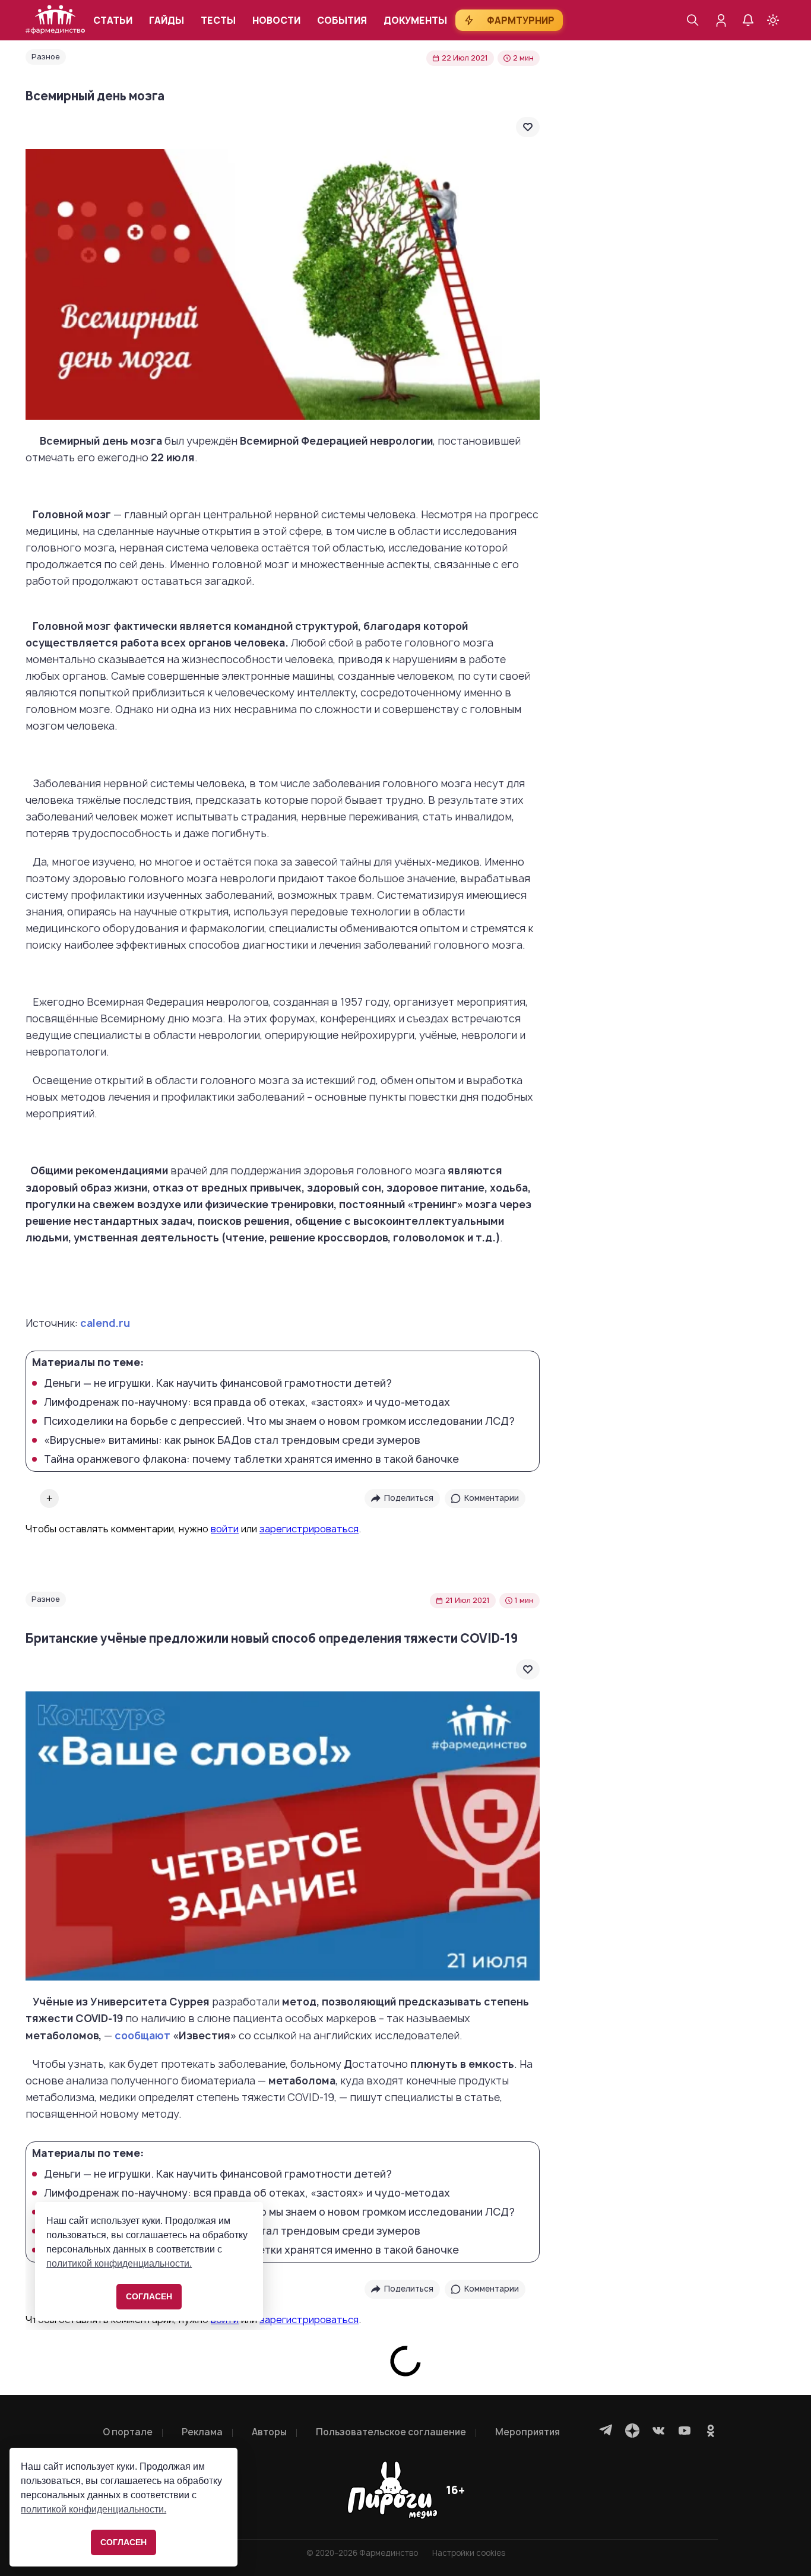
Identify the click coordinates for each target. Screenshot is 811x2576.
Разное (46, 57)
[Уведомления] (748, 20)
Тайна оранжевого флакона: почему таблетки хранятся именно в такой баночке (251, 1459)
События (342, 20)
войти (225, 1529)
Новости (276, 20)
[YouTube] (685, 2431)
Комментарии (492, 1498)
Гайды (167, 20)
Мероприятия (528, 2432)
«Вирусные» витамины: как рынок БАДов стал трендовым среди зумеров (232, 1440)
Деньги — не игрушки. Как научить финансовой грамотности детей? (218, 1383)
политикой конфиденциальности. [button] (94, 2509)
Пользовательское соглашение (391, 2432)
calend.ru (105, 1323)
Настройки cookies (469, 2553)
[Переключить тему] (773, 20)
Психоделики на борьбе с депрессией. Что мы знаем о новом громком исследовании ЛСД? (279, 1421)
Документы (415, 20)
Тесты (218, 20)
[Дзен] (632, 2431)
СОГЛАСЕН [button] (123, 2542)
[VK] (658, 2431)
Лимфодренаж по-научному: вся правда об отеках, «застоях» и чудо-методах (247, 1402)
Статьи (113, 20)
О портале (128, 2432)
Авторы (269, 2432)
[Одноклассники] (711, 2431)
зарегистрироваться (309, 1529)
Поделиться (409, 1498)
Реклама (202, 2432)
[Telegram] (606, 2431)
